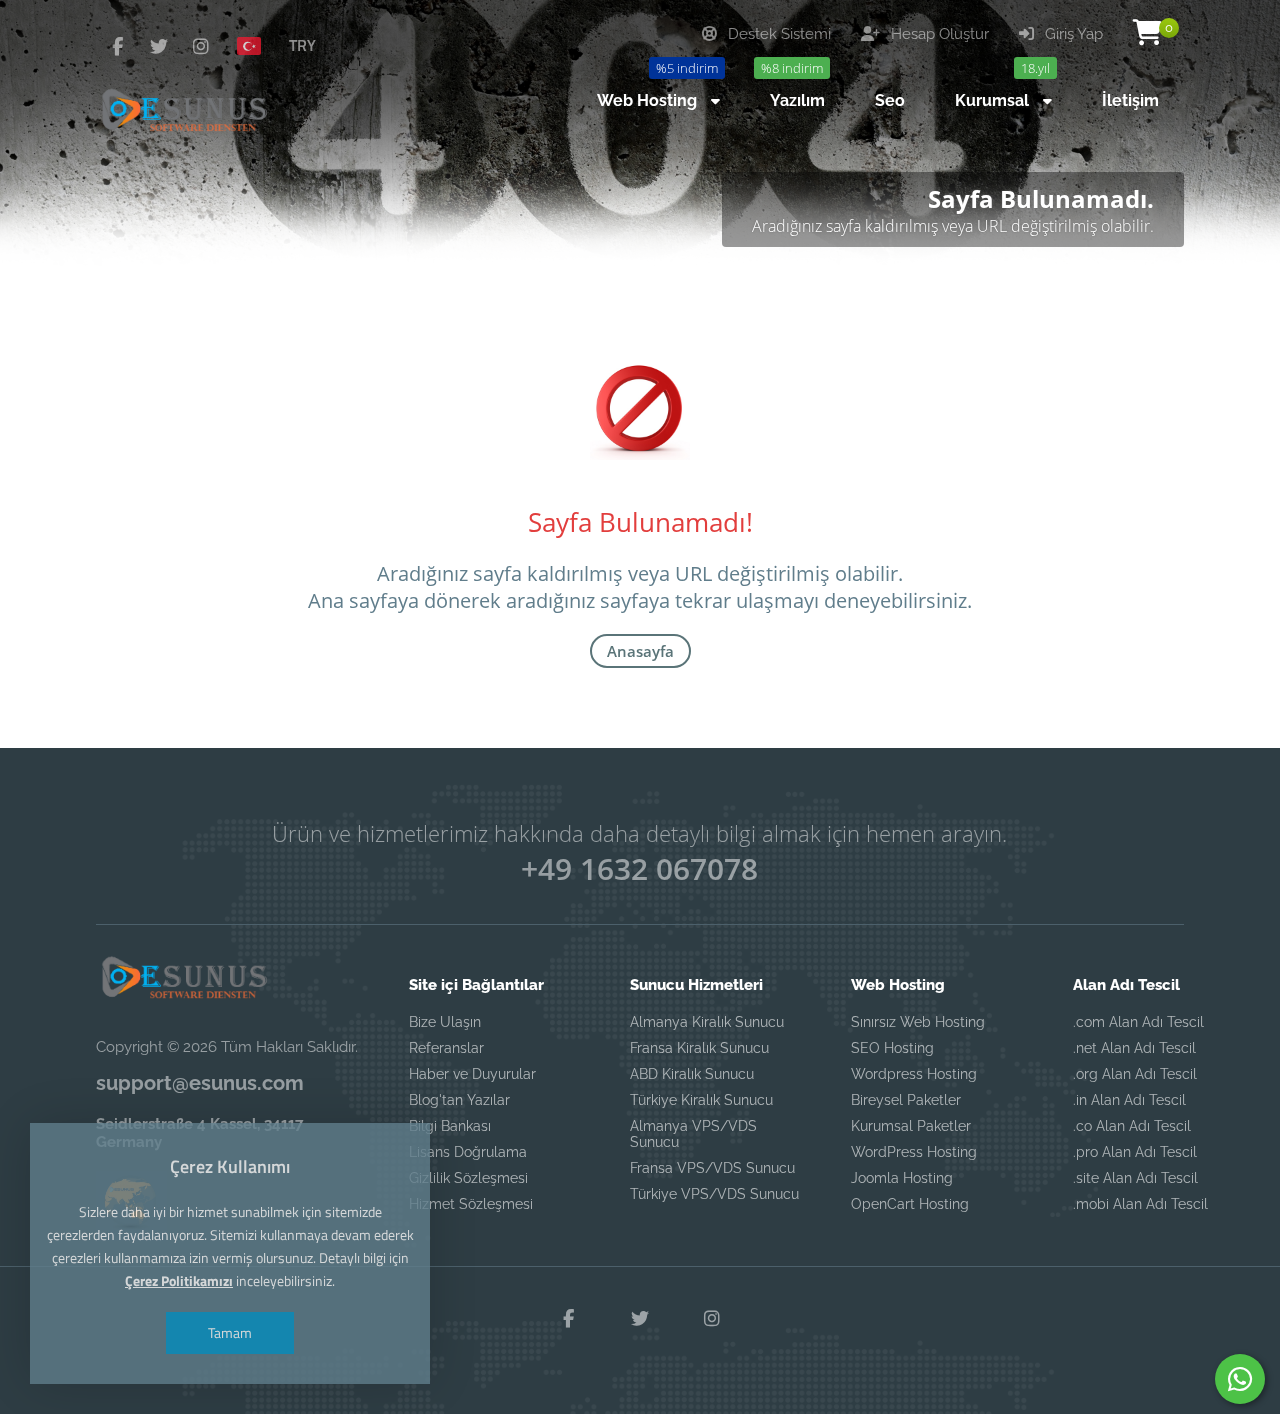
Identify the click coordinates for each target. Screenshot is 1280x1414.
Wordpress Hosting (914, 1074)
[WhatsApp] (1240, 1379)
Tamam (230, 1332)
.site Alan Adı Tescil (1135, 1178)
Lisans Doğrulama (468, 1152)
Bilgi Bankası (450, 1126)
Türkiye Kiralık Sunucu (701, 1100)
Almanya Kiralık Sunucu (707, 1022)
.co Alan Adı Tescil (1132, 1126)
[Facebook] (117, 46)
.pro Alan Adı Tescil (1135, 1152)
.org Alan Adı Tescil (1135, 1074)
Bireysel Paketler (906, 1100)
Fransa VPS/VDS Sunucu (712, 1168)
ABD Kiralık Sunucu (692, 1074)
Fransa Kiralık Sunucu (699, 1048)
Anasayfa (640, 651)
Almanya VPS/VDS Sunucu (693, 1134)
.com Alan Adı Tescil (1138, 1022)
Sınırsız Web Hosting (918, 1022)
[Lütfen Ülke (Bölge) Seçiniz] (257, 45)
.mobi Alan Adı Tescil (1140, 1204)
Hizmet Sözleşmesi (471, 1204)
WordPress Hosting (914, 1152)
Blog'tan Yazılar (459, 1100)
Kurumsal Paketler (911, 1126)
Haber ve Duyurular (472, 1074)
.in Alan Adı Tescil (1129, 1100)
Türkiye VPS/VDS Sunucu (714, 1194)
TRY (302, 45)
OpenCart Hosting (910, 1204)
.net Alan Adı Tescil (1134, 1048)
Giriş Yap (1072, 34)
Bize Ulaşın (445, 1022)
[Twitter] (159, 46)
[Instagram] (201, 46)
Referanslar (446, 1048)
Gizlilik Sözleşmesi (468, 1178)
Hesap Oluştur (938, 34)
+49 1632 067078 (639, 868)
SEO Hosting (892, 1048)
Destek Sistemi (777, 34)
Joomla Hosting (902, 1178)
